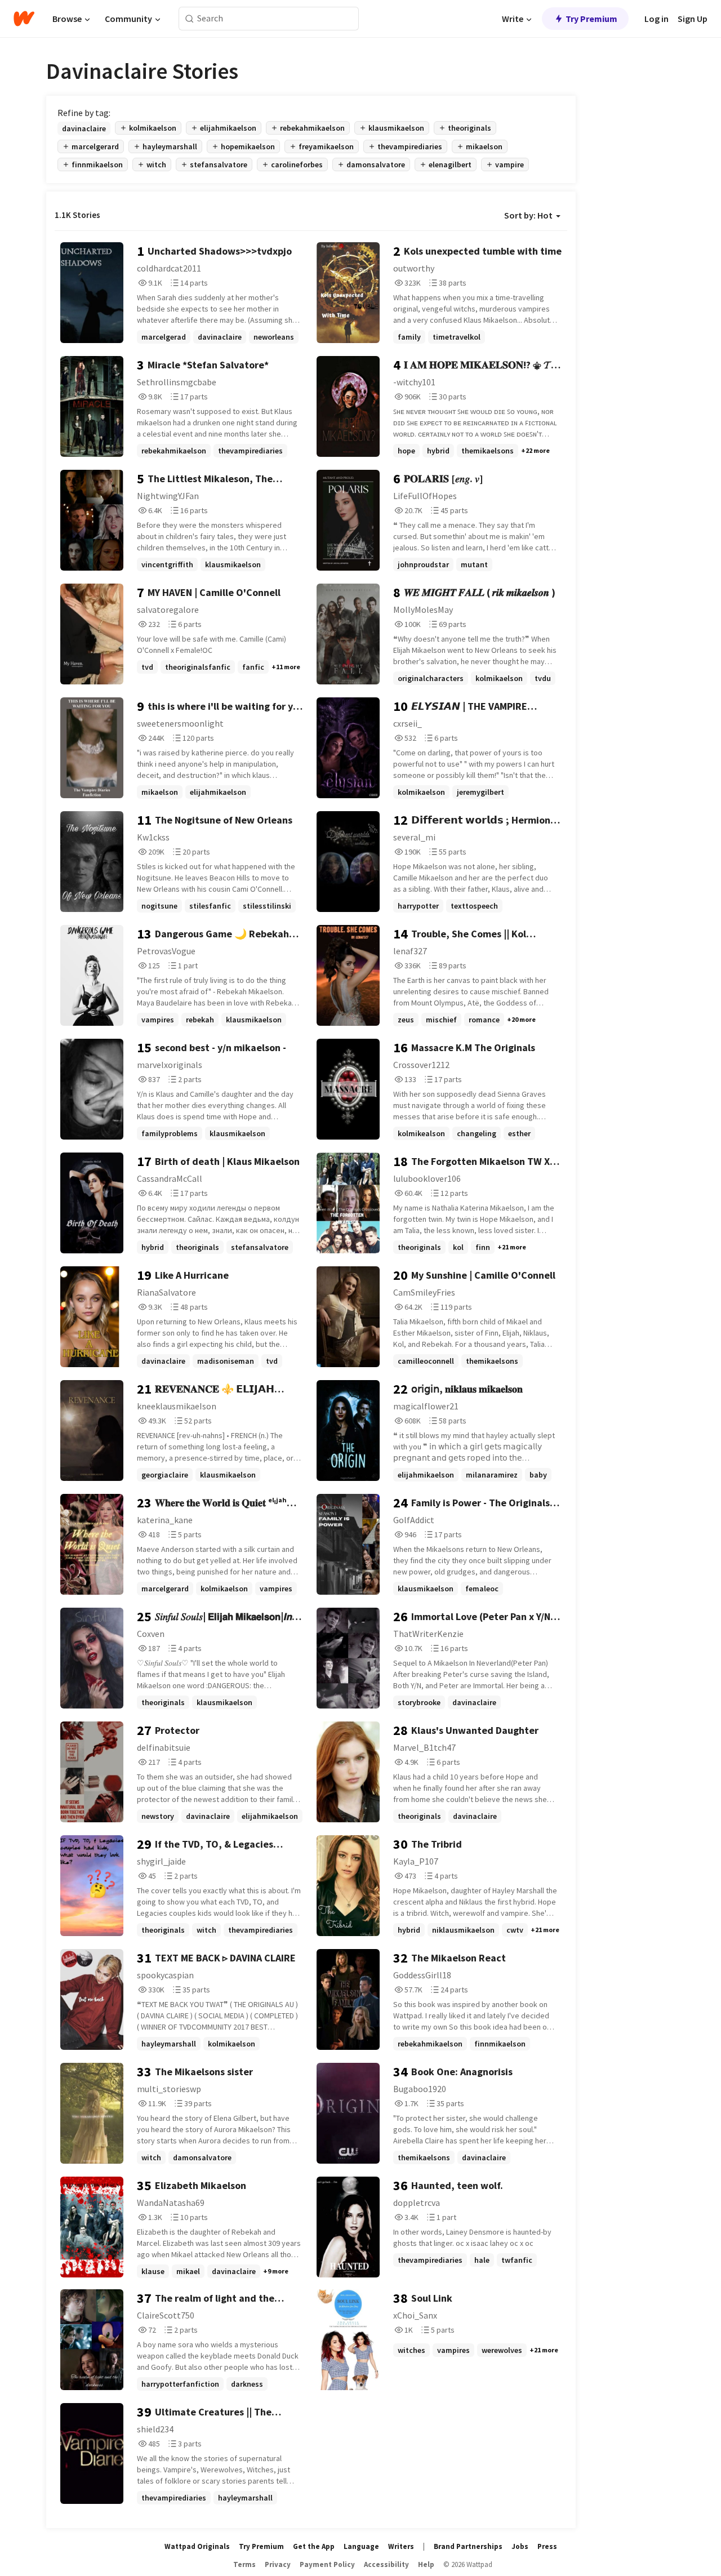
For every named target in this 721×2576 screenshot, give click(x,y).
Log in (657, 19)
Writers (401, 2546)
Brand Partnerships (468, 2546)
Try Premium (591, 19)
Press (547, 2546)
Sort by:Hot (528, 215)
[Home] (24, 19)
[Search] (190, 19)
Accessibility (386, 2564)
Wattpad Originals (197, 2546)
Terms (244, 2564)
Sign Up (693, 19)
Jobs (520, 2546)
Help (426, 2564)
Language (361, 2546)
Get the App (314, 2546)
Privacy (278, 2564)
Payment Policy (327, 2564)
